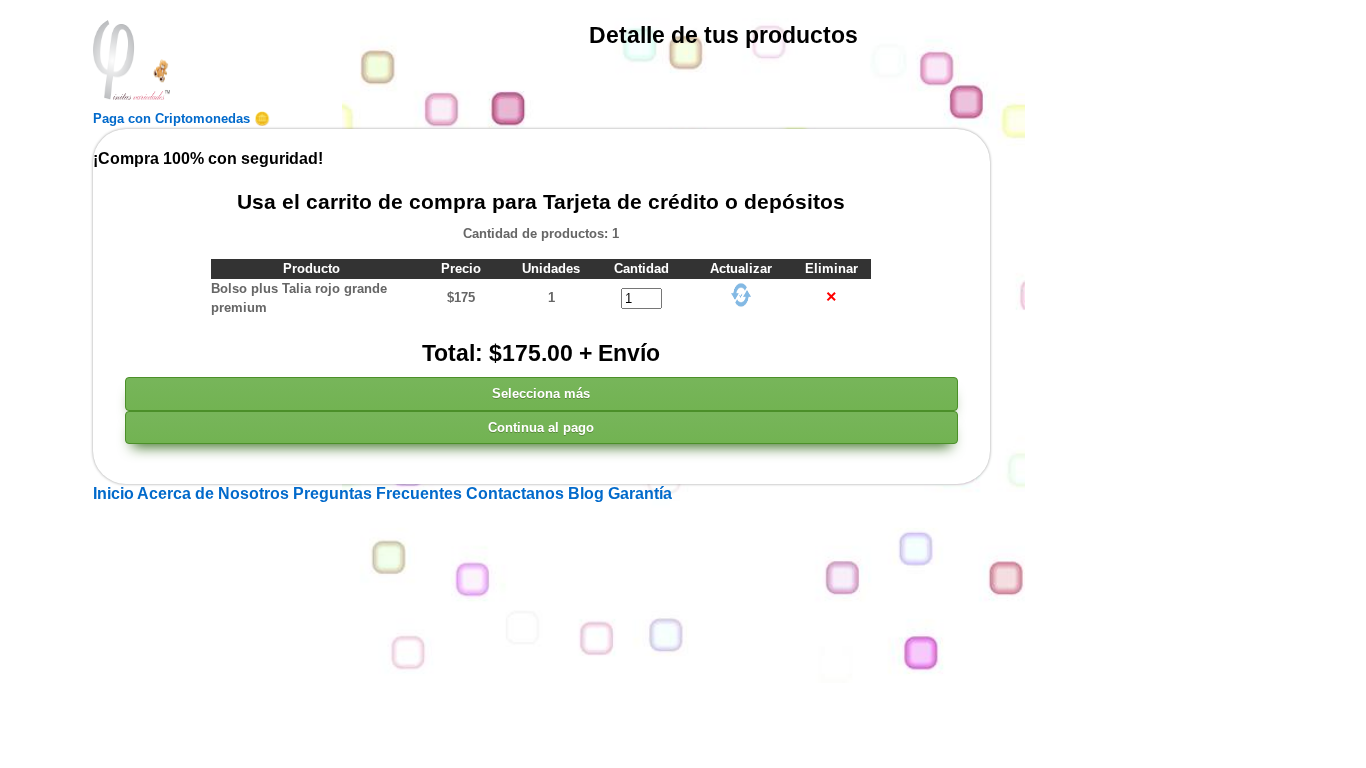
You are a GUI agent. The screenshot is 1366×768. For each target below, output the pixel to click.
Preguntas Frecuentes (379, 493)
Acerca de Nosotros (215, 493)
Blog (588, 493)
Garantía (640, 493)
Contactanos (517, 493)
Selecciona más (541, 393)
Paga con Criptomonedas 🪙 (181, 118)
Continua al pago (541, 427)
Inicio (115, 493)
